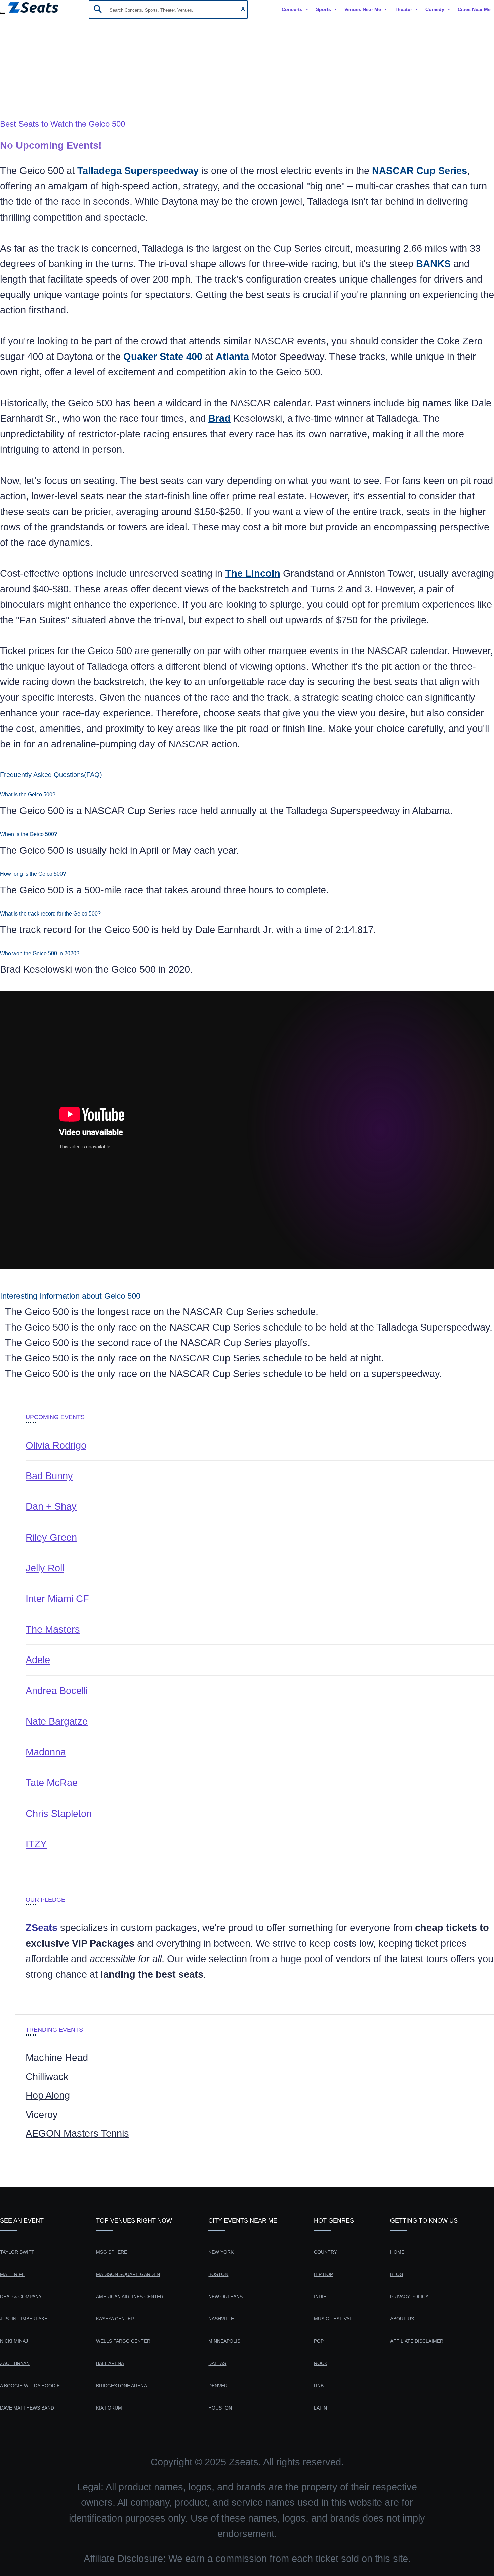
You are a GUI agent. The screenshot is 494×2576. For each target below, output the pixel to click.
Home (13, 69)
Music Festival (333, 2319)
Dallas (217, 2363)
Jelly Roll (45, 1568)
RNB (319, 2386)
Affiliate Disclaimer (417, 2341)
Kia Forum (109, 2408)
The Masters (53, 1629)
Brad (219, 418)
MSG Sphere (112, 2252)
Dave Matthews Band (27, 2408)
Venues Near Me (363, 9)
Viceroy (42, 2115)
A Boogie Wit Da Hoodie (30, 2386)
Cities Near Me (474, 9)
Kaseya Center (115, 2319)
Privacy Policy (409, 2297)
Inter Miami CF (57, 1599)
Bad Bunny (49, 1476)
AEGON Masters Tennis (77, 2133)
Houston (220, 2408)
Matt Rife (12, 2274)
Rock (321, 2363)
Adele (38, 1660)
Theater (403, 9)
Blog (397, 2274)
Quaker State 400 (163, 357)
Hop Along (48, 2095)
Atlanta (232, 357)
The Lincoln (253, 573)
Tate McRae (52, 1783)
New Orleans (225, 2297)
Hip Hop (323, 2274)
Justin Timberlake (24, 2319)
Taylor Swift (17, 2252)
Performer (22, 85)
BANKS (433, 264)
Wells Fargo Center (123, 2341)
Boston (218, 2274)
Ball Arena (110, 2363)
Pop (319, 2341)
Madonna (46, 1752)
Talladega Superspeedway (138, 171)
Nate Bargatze (57, 1721)
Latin (320, 2408)
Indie (320, 2297)
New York (221, 2252)
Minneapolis (224, 2341)
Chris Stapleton (59, 1814)
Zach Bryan (15, 2363)
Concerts (292, 9)
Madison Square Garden (128, 2274)
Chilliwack (47, 2077)
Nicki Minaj (14, 2341)
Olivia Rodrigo (56, 1445)
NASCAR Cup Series (420, 171)
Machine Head (57, 2058)
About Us (402, 2319)
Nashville (221, 2319)
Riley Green (51, 1537)
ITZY (36, 1844)
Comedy (435, 9)
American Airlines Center (130, 2297)
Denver (218, 2386)
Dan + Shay (51, 1506)
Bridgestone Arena (121, 2386)
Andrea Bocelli (57, 1691)
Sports (323, 9)
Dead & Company (21, 2297)
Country (325, 2252)
